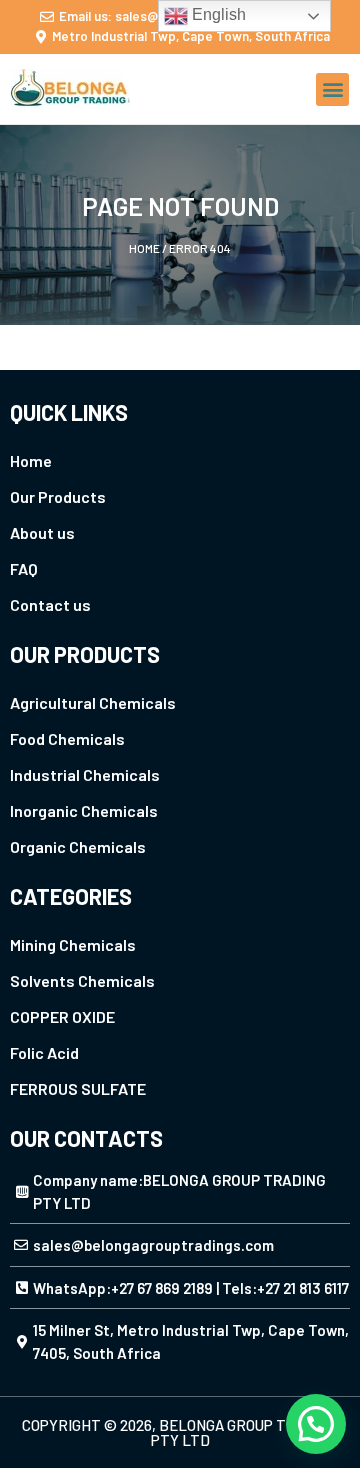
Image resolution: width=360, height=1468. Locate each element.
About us (42, 532)
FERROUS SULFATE (78, 1088)
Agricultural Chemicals (93, 702)
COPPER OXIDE (62, 1016)
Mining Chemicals (73, 944)
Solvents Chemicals (82, 980)
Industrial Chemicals (85, 774)
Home (144, 248)
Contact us (50, 604)
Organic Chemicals (78, 846)
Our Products (58, 496)
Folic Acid (44, 1052)
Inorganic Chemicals (84, 810)
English (217, 14)
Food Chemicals (67, 738)
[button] (332, 89)
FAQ (24, 568)
